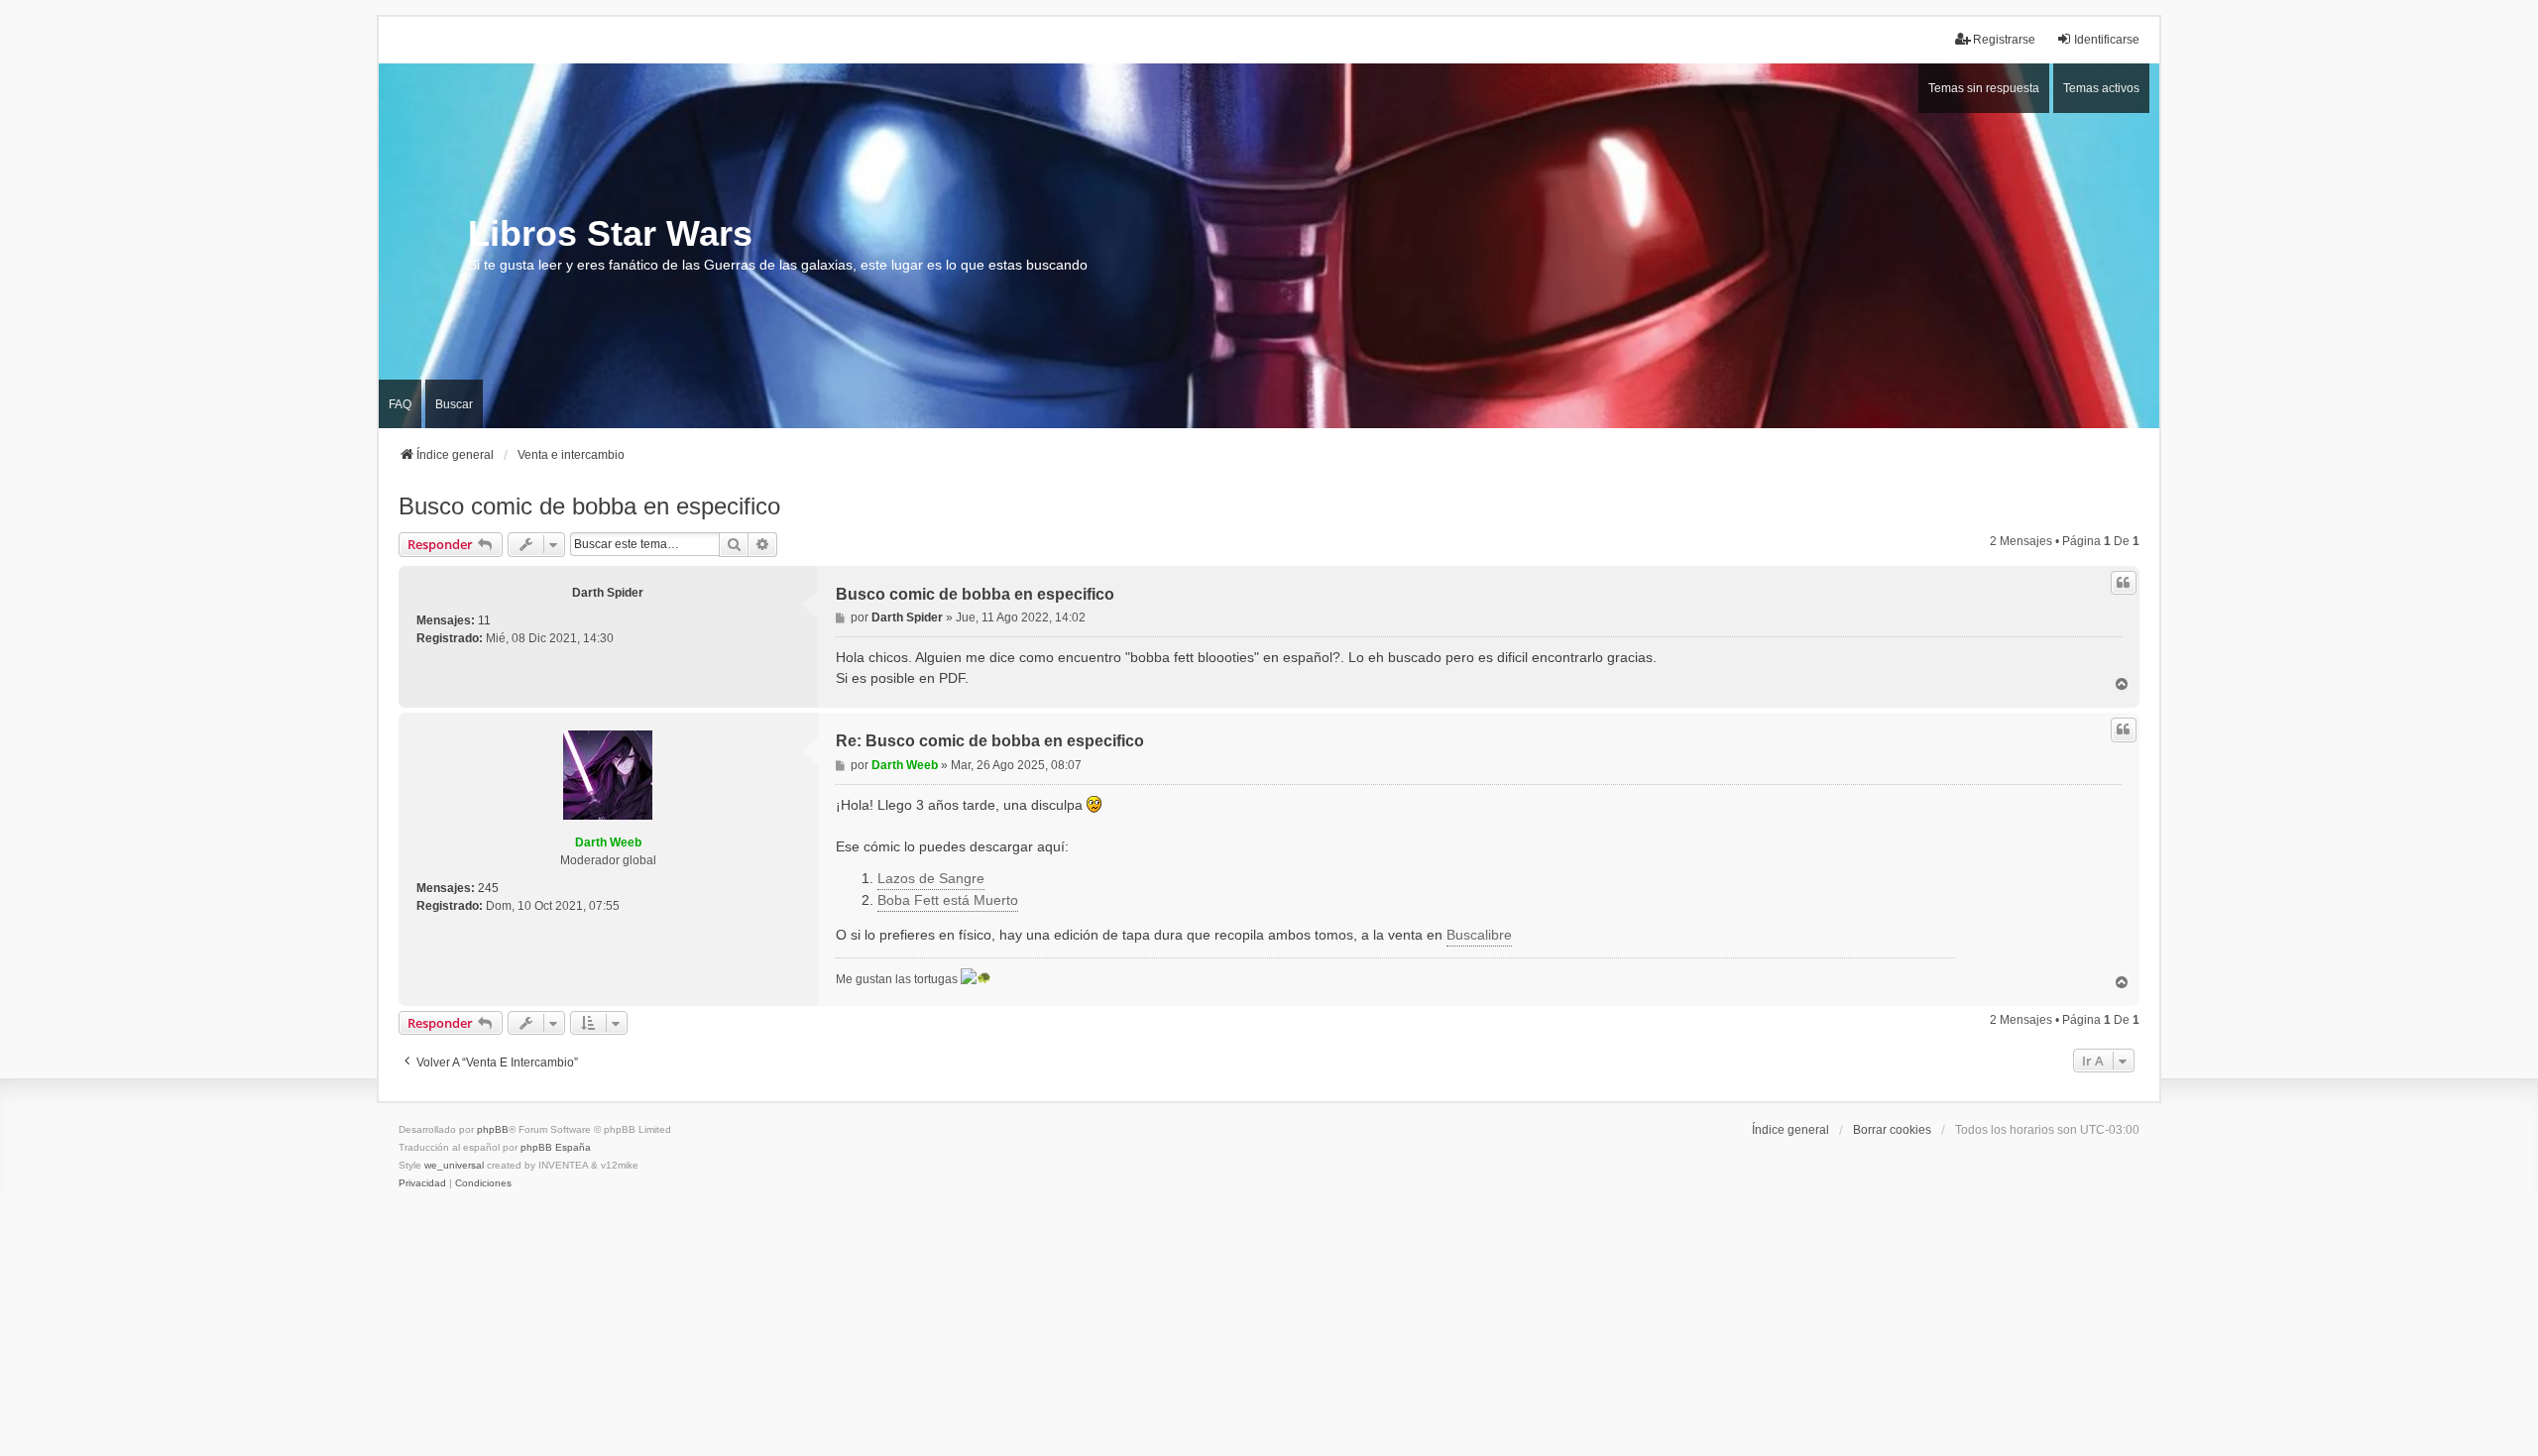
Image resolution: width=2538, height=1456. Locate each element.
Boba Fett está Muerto (948, 900)
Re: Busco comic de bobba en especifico (990, 741)
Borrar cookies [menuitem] (1892, 1130)
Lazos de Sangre (931, 878)
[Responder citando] (2124, 583)
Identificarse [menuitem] (2107, 40)
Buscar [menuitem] (454, 404)
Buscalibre (1479, 935)
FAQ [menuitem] (400, 404)
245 (488, 888)
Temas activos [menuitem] (2101, 88)
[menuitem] (422, 1183)
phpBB (493, 1129)
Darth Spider (608, 593)
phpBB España (556, 1147)
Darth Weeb (608, 842)
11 (484, 620)
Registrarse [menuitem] (2004, 40)
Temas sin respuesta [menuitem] (1984, 88)
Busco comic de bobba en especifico (589, 506)
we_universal (454, 1165)
